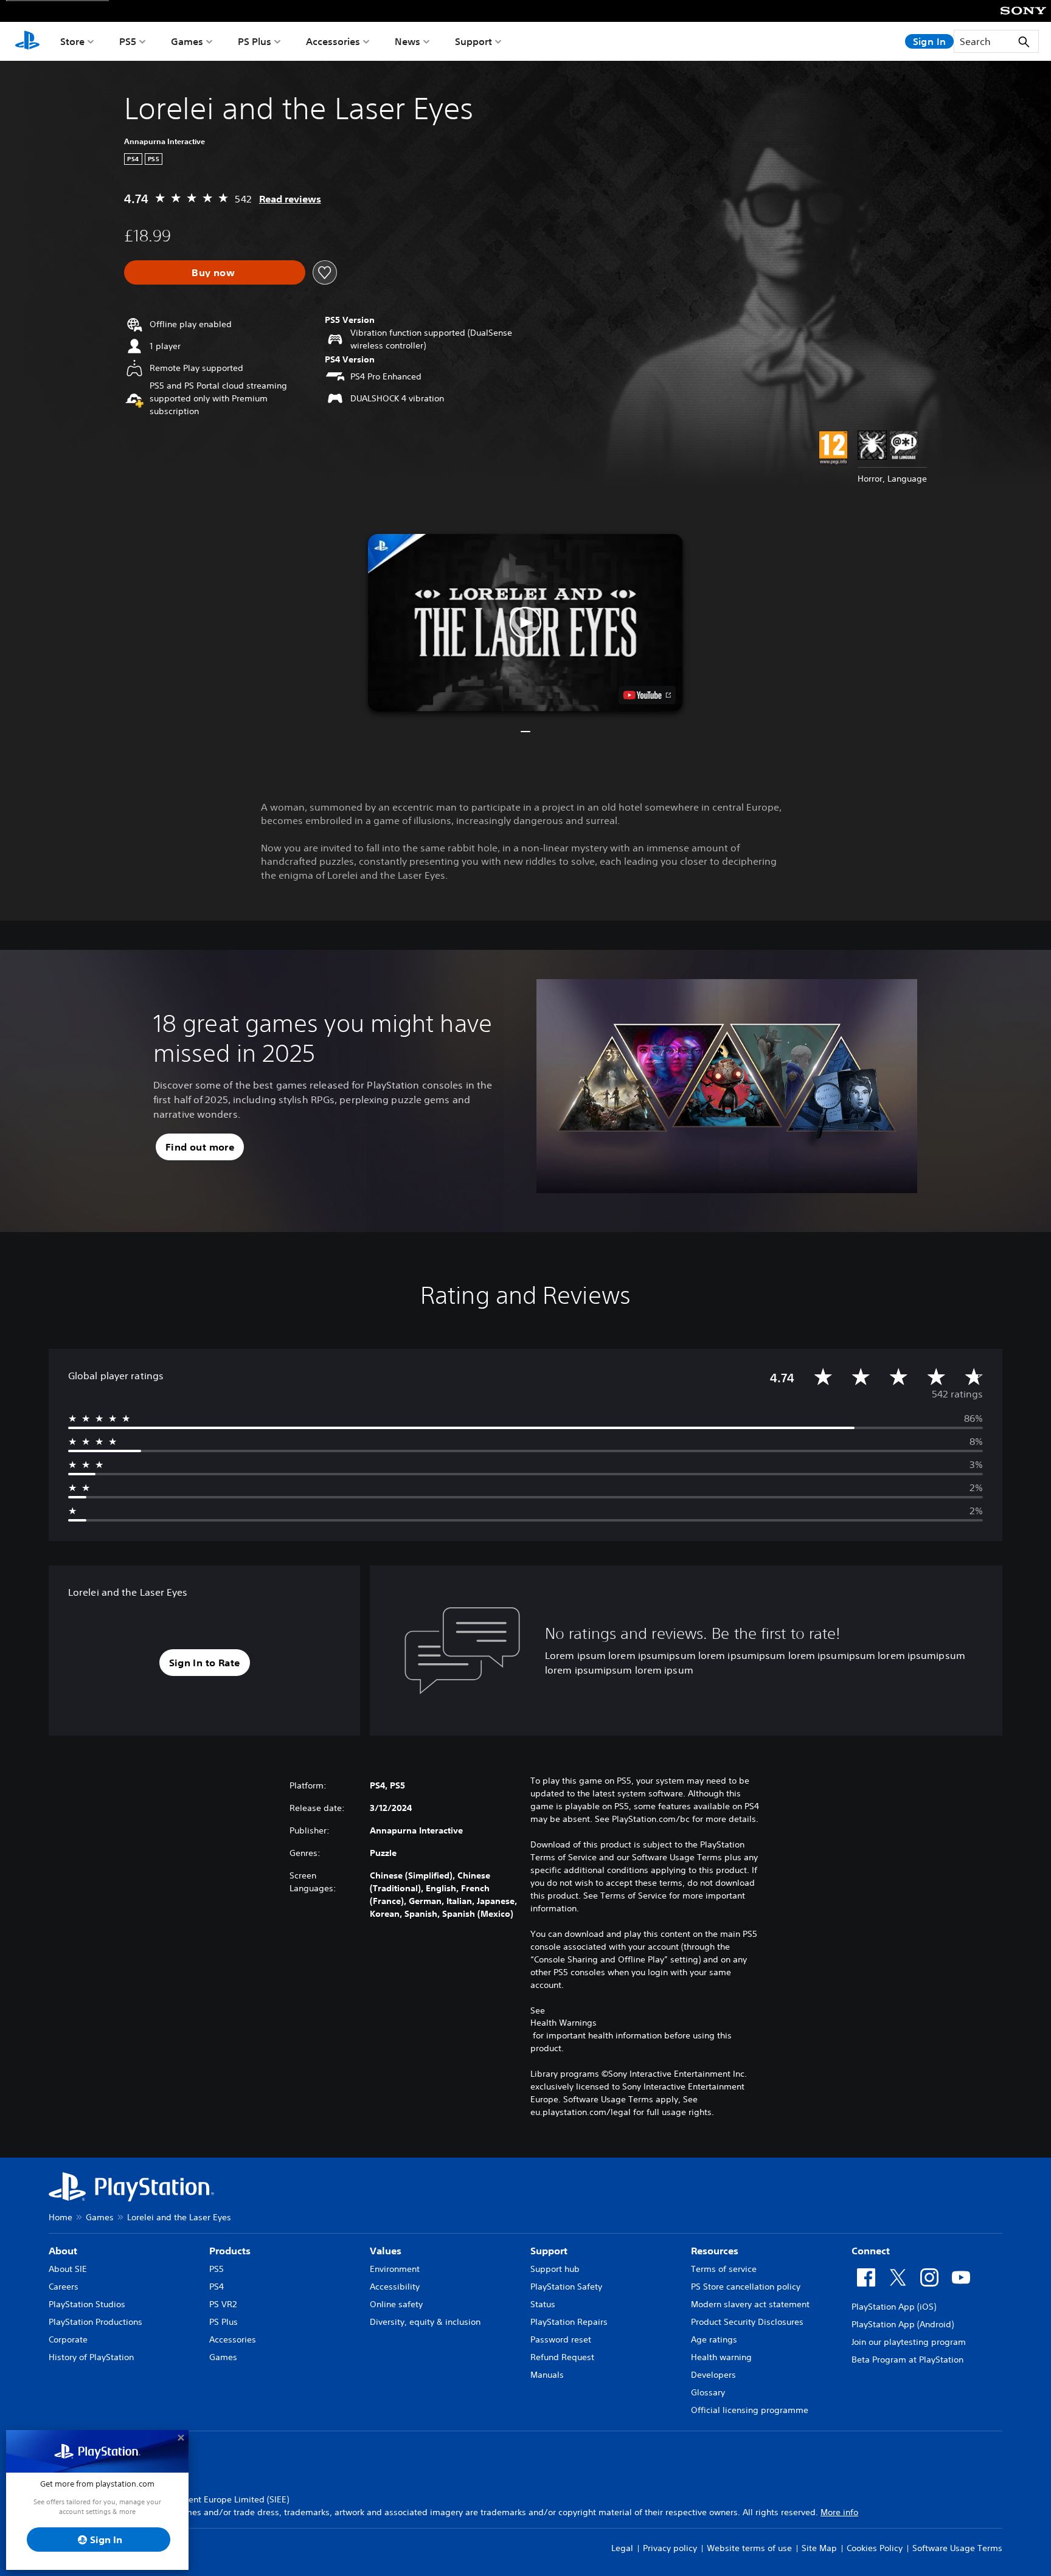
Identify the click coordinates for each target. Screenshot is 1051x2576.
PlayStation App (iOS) (894, 2307)
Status (543, 2304)
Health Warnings (564, 2023)
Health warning (721, 2357)
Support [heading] (549, 2251)
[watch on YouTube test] (647, 695)
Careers (64, 2287)
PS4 (217, 2287)
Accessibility (395, 2287)
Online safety (396, 2304)
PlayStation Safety (566, 2287)
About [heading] (63, 2251)
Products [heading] (230, 2251)
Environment (395, 2269)
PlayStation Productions (95, 2322)
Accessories (333, 41)
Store (72, 41)
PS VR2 (223, 2304)
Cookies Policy (875, 2548)
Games (187, 41)
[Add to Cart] (215, 272)
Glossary (708, 2392)
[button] (525, 623)
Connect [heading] (871, 2251)
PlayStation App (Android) (903, 2324)
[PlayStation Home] (27, 41)
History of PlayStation (91, 2357)
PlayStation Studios (87, 2304)
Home (61, 2217)
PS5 (128, 41)
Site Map (819, 2548)
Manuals (547, 2375)
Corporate (68, 2339)
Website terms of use (749, 2548)
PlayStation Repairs (569, 2322)
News (408, 41)
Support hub (555, 2269)
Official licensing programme (750, 2410)
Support (473, 41)
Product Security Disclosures (747, 2322)
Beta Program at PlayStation (907, 2360)
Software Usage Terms (957, 2548)
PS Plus (255, 41)
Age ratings (714, 2339)
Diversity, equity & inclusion (425, 2322)
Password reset (561, 2339)
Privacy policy (670, 2548)
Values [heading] (386, 2251)
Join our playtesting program (909, 2342)
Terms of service (724, 2269)
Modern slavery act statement (750, 2304)
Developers (713, 2375)
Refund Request (562, 2357)
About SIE (68, 2269)
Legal (622, 2548)
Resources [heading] (715, 2251)
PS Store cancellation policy (746, 2287)
